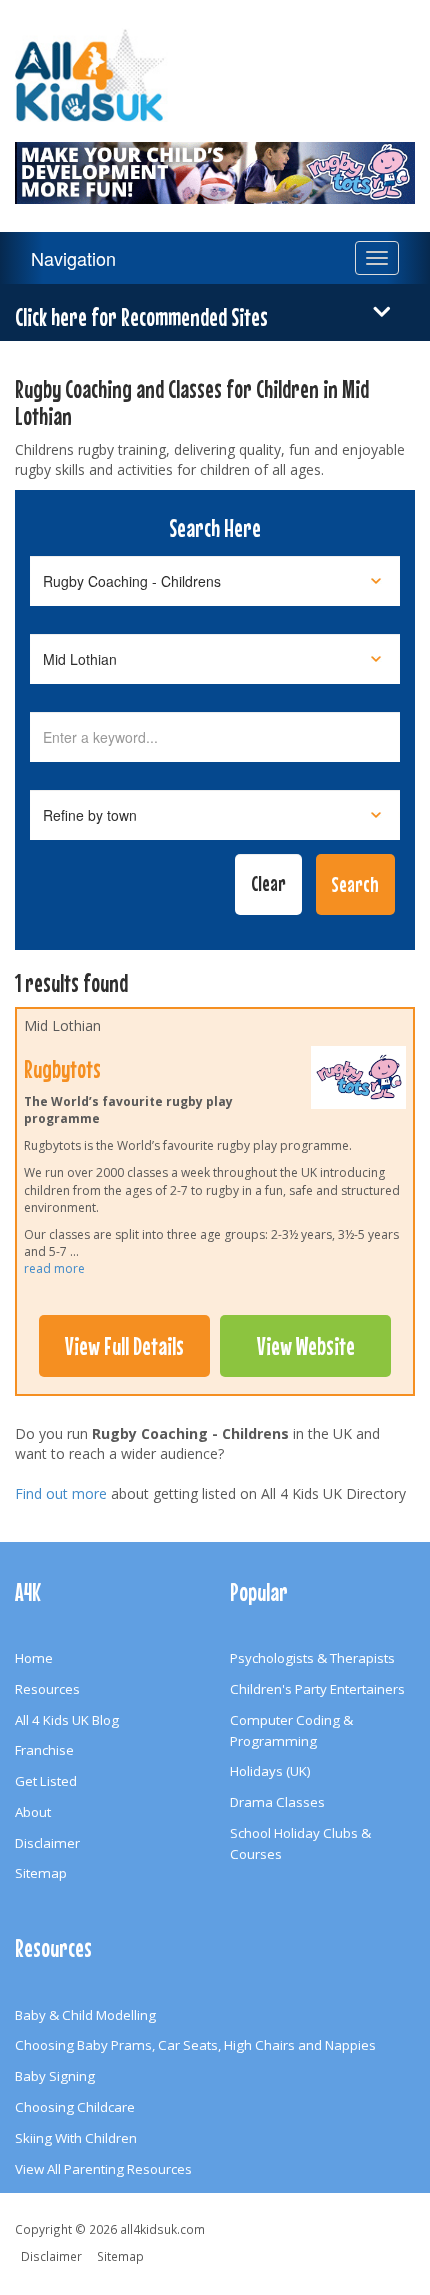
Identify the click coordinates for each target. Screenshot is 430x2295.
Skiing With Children (76, 2138)
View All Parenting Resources (103, 2169)
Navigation (73, 258)
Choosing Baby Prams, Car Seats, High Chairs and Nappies (195, 2045)
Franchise (44, 1750)
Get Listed (46, 1781)
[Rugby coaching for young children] (358, 1082)
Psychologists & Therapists (312, 1658)
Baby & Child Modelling (85, 2015)
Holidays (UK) (270, 1771)
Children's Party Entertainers (317, 1689)
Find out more (61, 1493)
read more (54, 1268)
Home (34, 1658)
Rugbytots (62, 1069)
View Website (306, 1346)
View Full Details (124, 1346)
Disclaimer (47, 1843)
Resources (47, 1689)
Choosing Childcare (75, 2107)
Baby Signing (55, 2076)
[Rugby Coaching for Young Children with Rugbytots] (215, 161)
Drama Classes (277, 1802)
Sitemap (41, 1873)
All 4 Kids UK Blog (67, 1720)
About (33, 1812)
